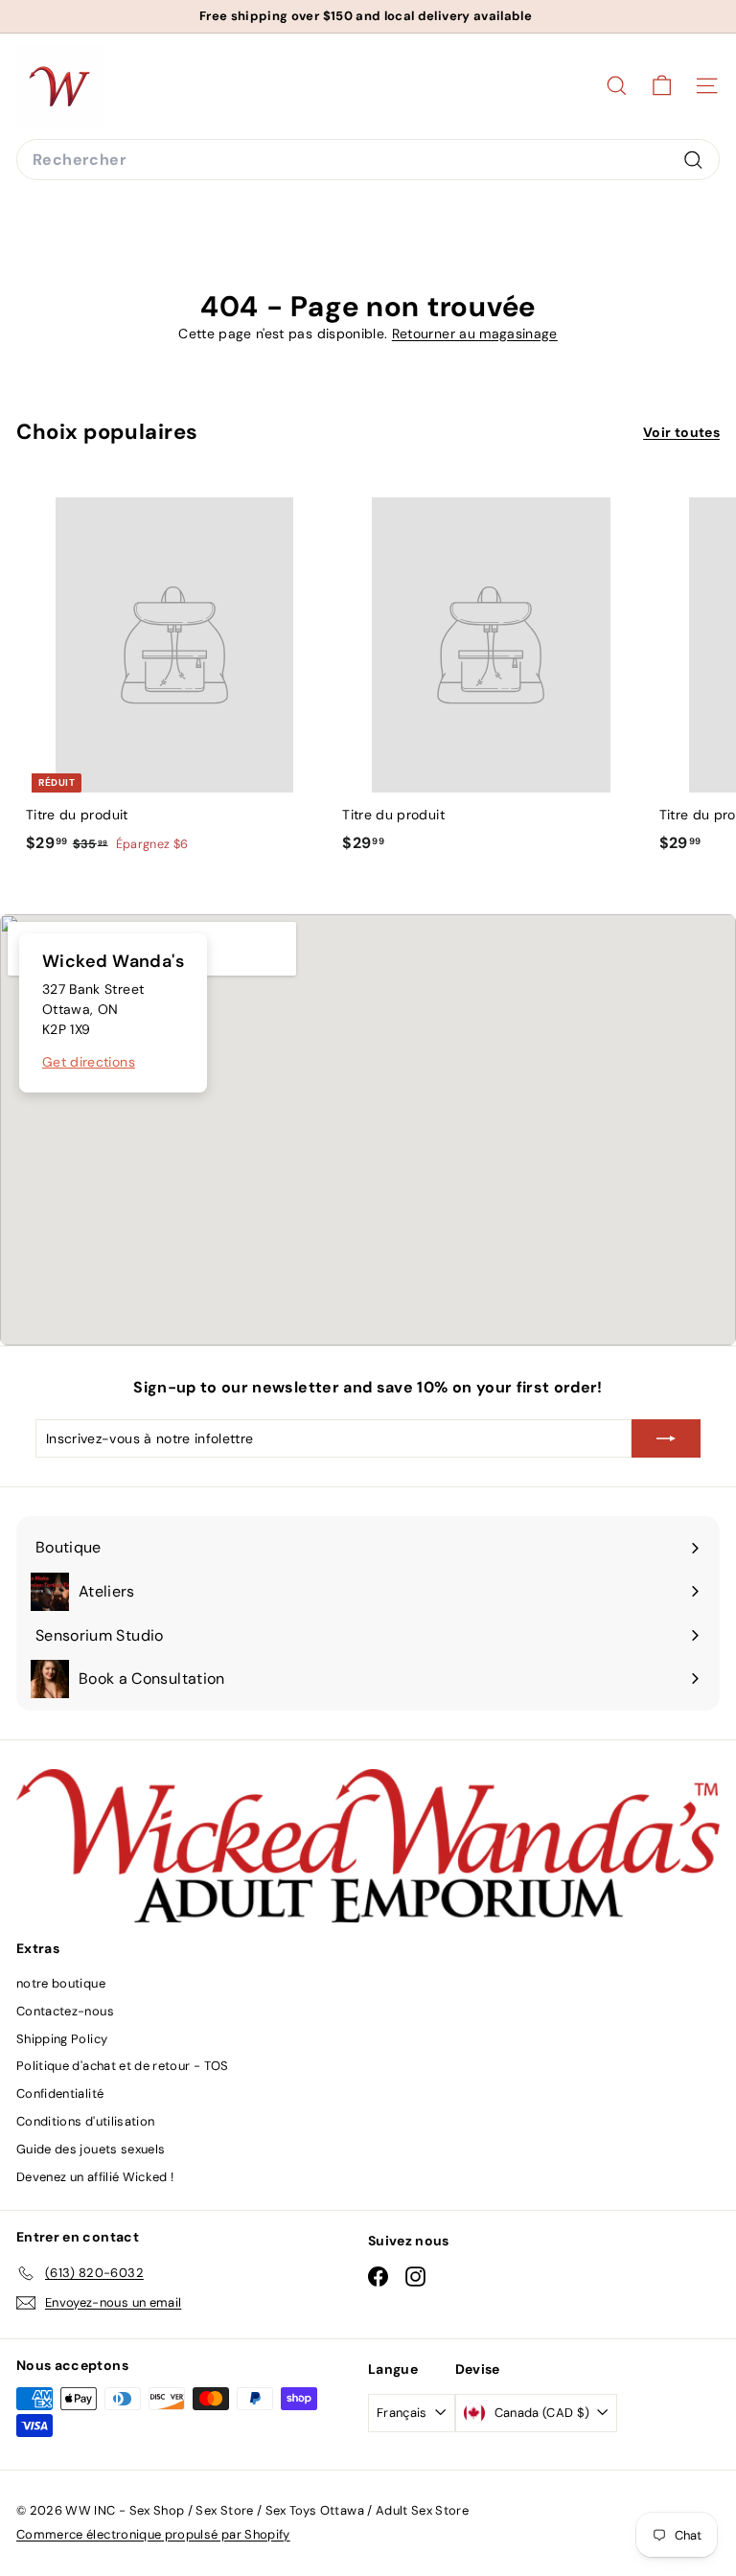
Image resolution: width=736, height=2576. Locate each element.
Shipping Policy (62, 2039)
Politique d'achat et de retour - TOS (123, 2066)
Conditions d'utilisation (85, 2121)
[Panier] (662, 86)
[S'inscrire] (666, 1438)
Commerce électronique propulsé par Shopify (153, 2534)
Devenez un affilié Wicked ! (95, 2177)
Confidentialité (60, 2093)
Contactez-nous (65, 2011)
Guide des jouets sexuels (91, 2149)
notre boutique (61, 1983)
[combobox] (368, 160)
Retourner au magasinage (475, 333)
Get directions (89, 1062)
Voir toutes (681, 432)
